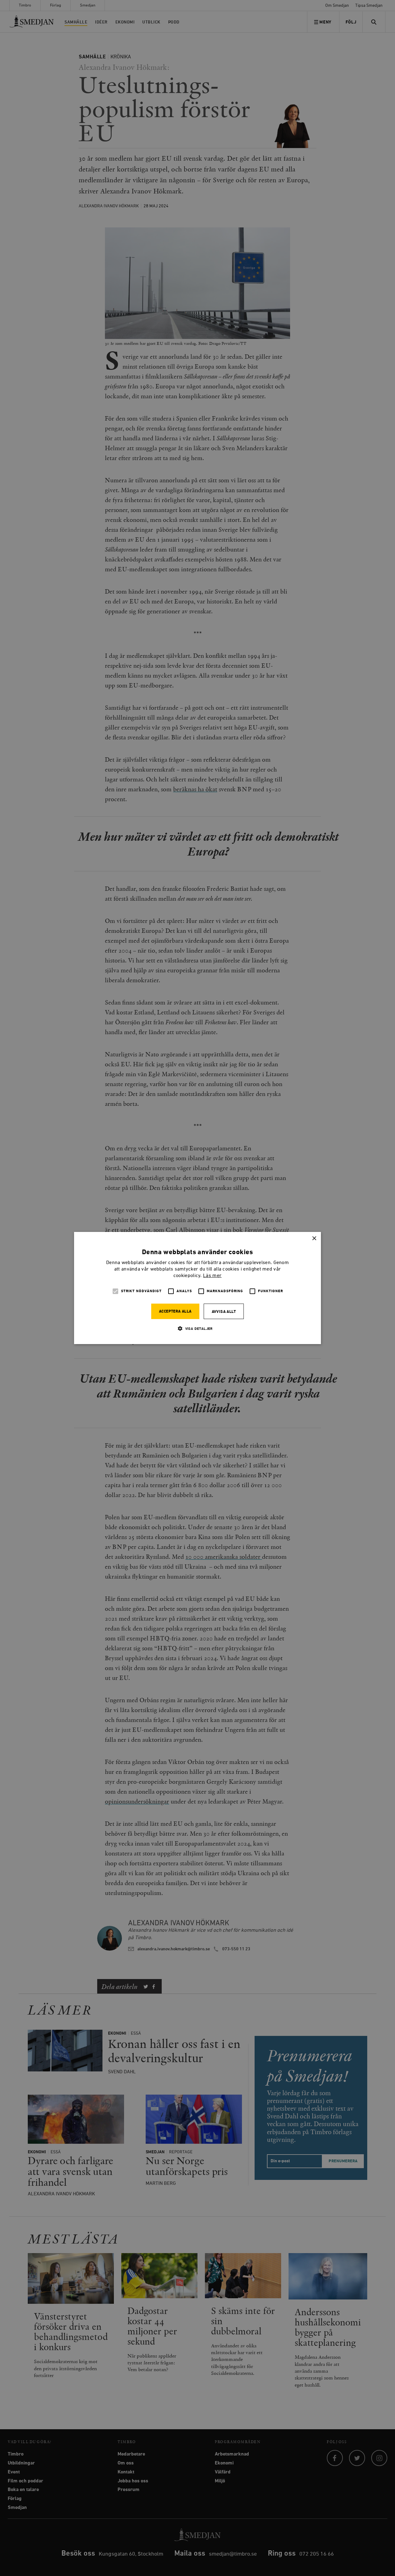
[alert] (197, 1288)
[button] (197, 1328)
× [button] (314, 1239)
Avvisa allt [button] (224, 1312)
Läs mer (212, 1276)
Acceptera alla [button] (175, 1311)
